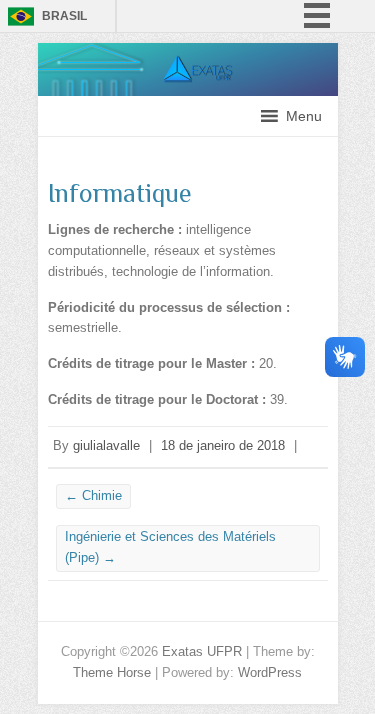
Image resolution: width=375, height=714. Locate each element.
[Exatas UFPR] (188, 52)
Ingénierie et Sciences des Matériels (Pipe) (170, 547)
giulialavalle (106, 445)
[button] (304, 116)
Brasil (64, 16)
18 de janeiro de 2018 (223, 445)
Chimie (93, 495)
